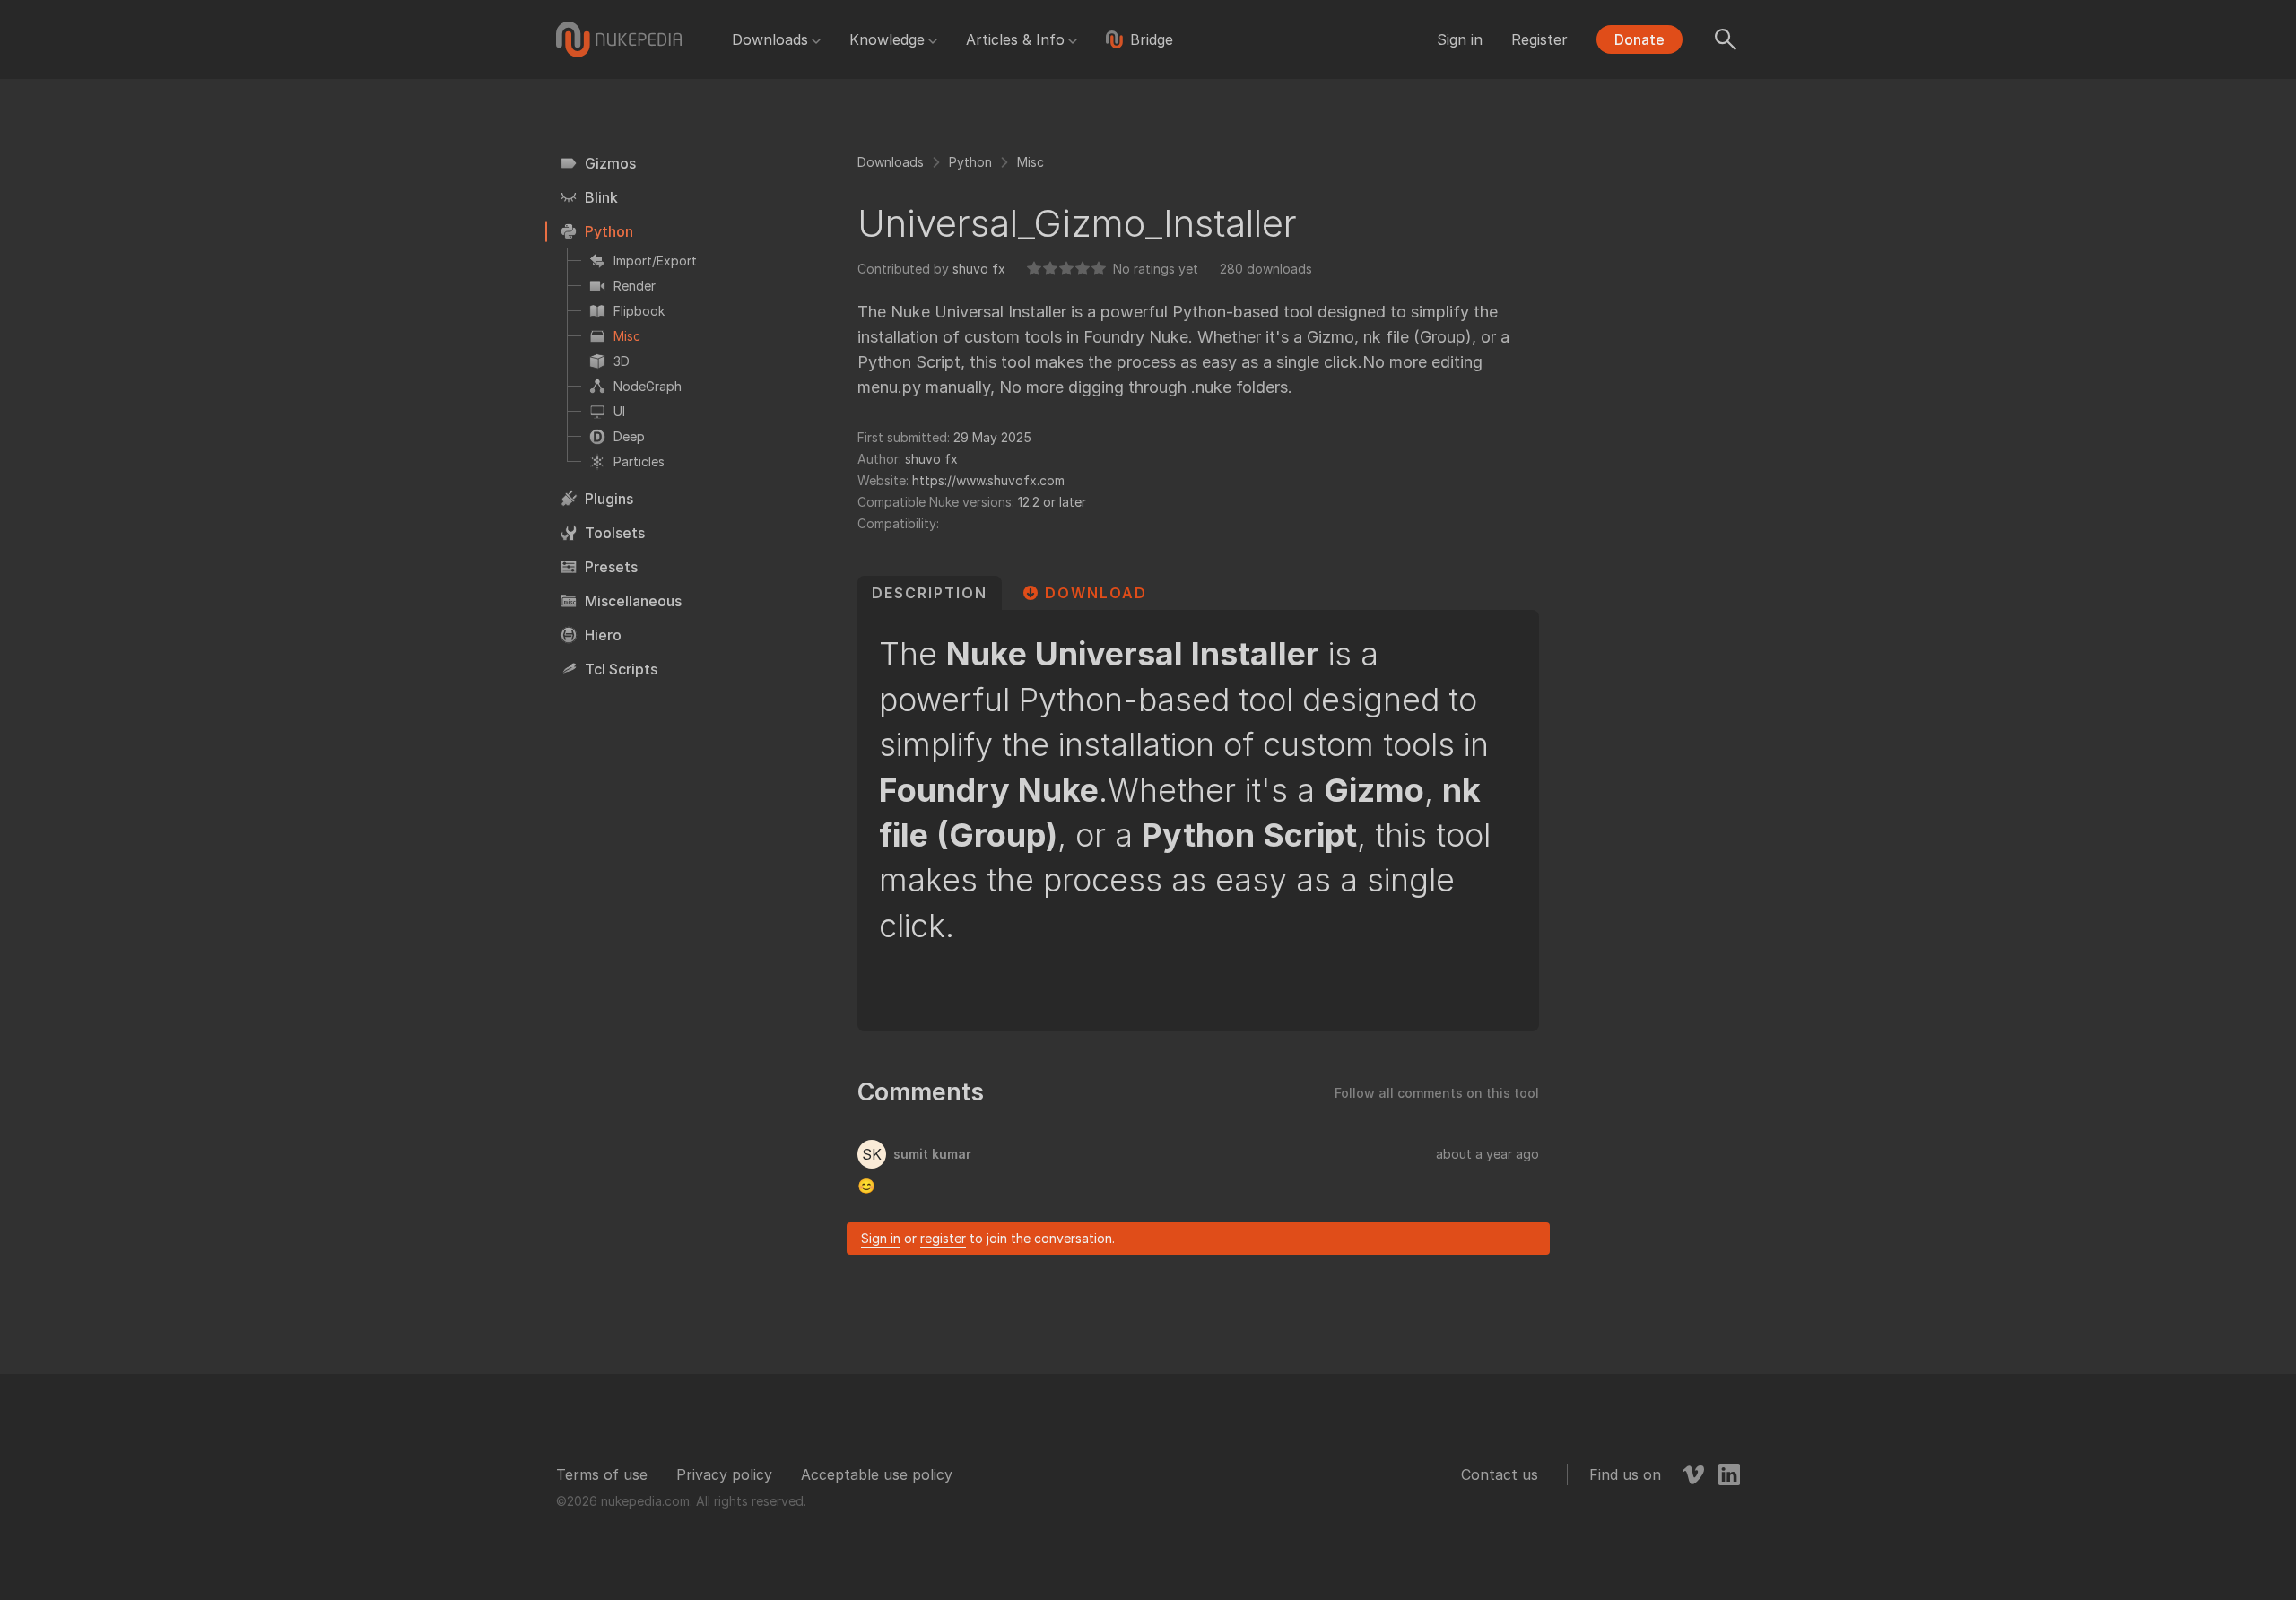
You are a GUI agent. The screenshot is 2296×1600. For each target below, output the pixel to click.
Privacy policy (724, 1474)
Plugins (609, 499)
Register (1539, 39)
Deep (629, 436)
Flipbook (639, 311)
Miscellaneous (633, 601)
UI (619, 411)
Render (635, 286)
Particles (639, 461)
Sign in (1460, 39)
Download (1096, 593)
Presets (611, 567)
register (943, 1238)
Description (930, 593)
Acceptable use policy (877, 1474)
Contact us (1500, 1474)
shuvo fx (979, 269)
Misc (627, 336)
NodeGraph (648, 386)
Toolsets (615, 533)
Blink (601, 197)
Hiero (603, 635)
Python (609, 231)
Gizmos (610, 163)
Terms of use (602, 1474)
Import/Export (655, 261)
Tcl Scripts (621, 669)
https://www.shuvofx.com (988, 480)
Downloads (770, 39)
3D (622, 361)
